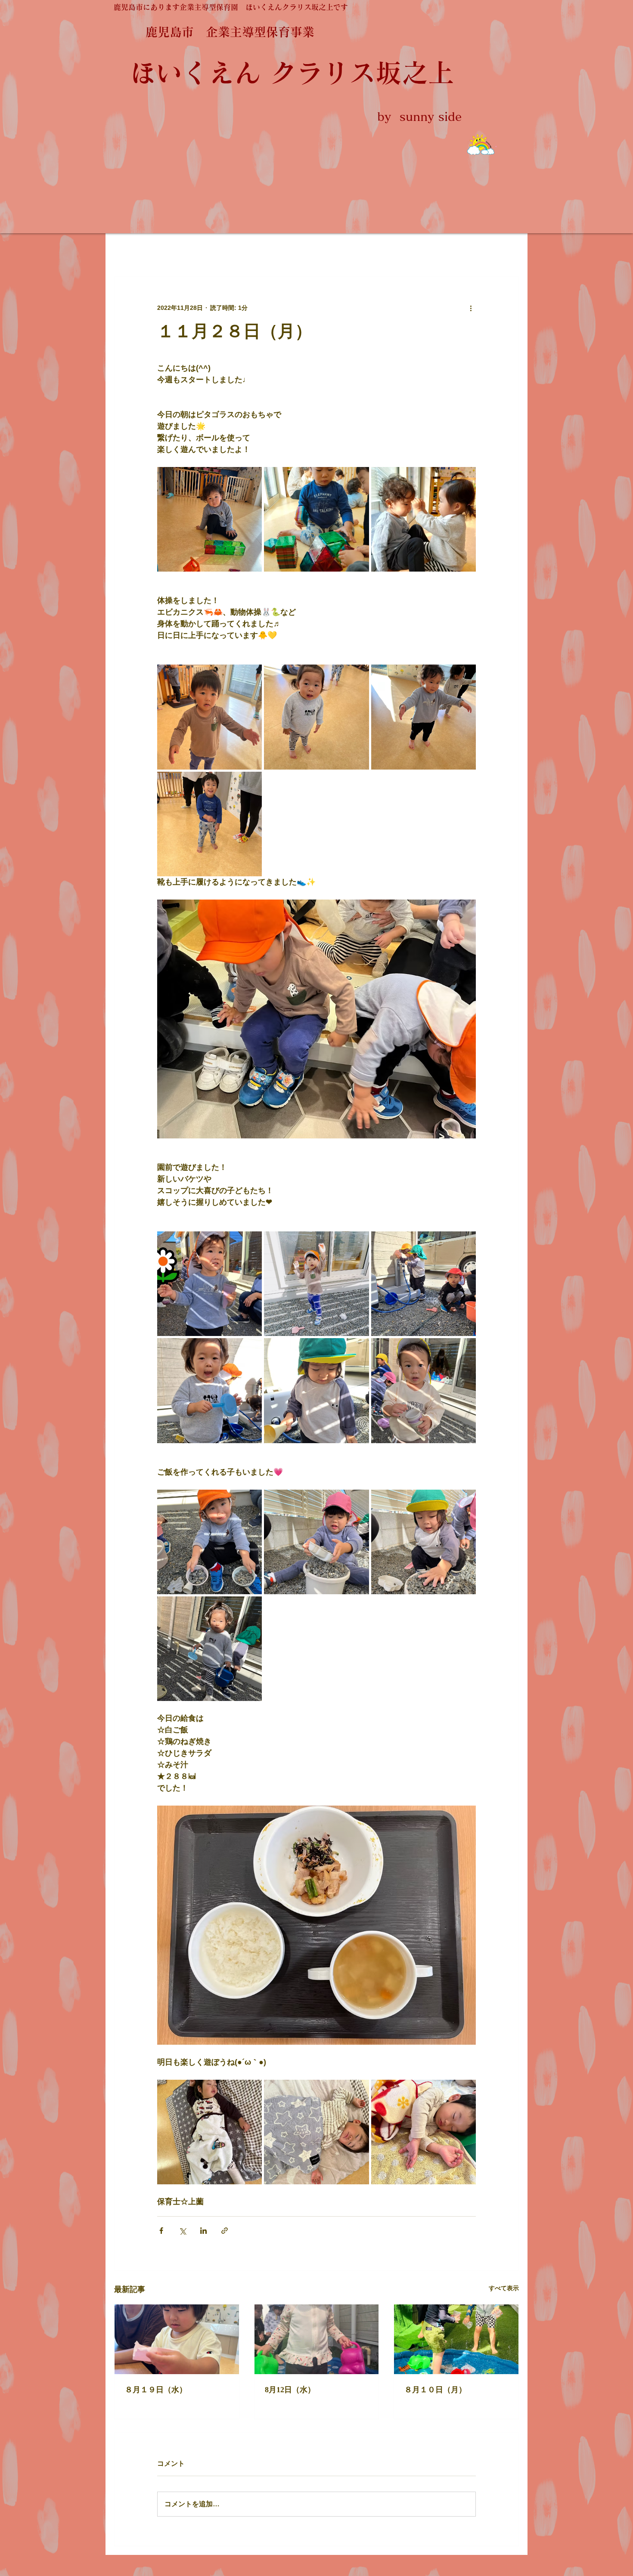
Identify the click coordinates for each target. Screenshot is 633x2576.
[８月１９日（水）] (177, 2339)
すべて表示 (504, 2288)
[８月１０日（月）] (456, 2339)
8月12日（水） (290, 2390)
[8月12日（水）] (317, 2339)
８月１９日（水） (156, 2390)
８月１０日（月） (435, 2390)
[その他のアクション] (471, 308)
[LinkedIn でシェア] (203, 2231)
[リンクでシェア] (225, 2231)
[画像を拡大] (209, 519)
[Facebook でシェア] (161, 2231)
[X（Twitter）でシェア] (182, 2231)
